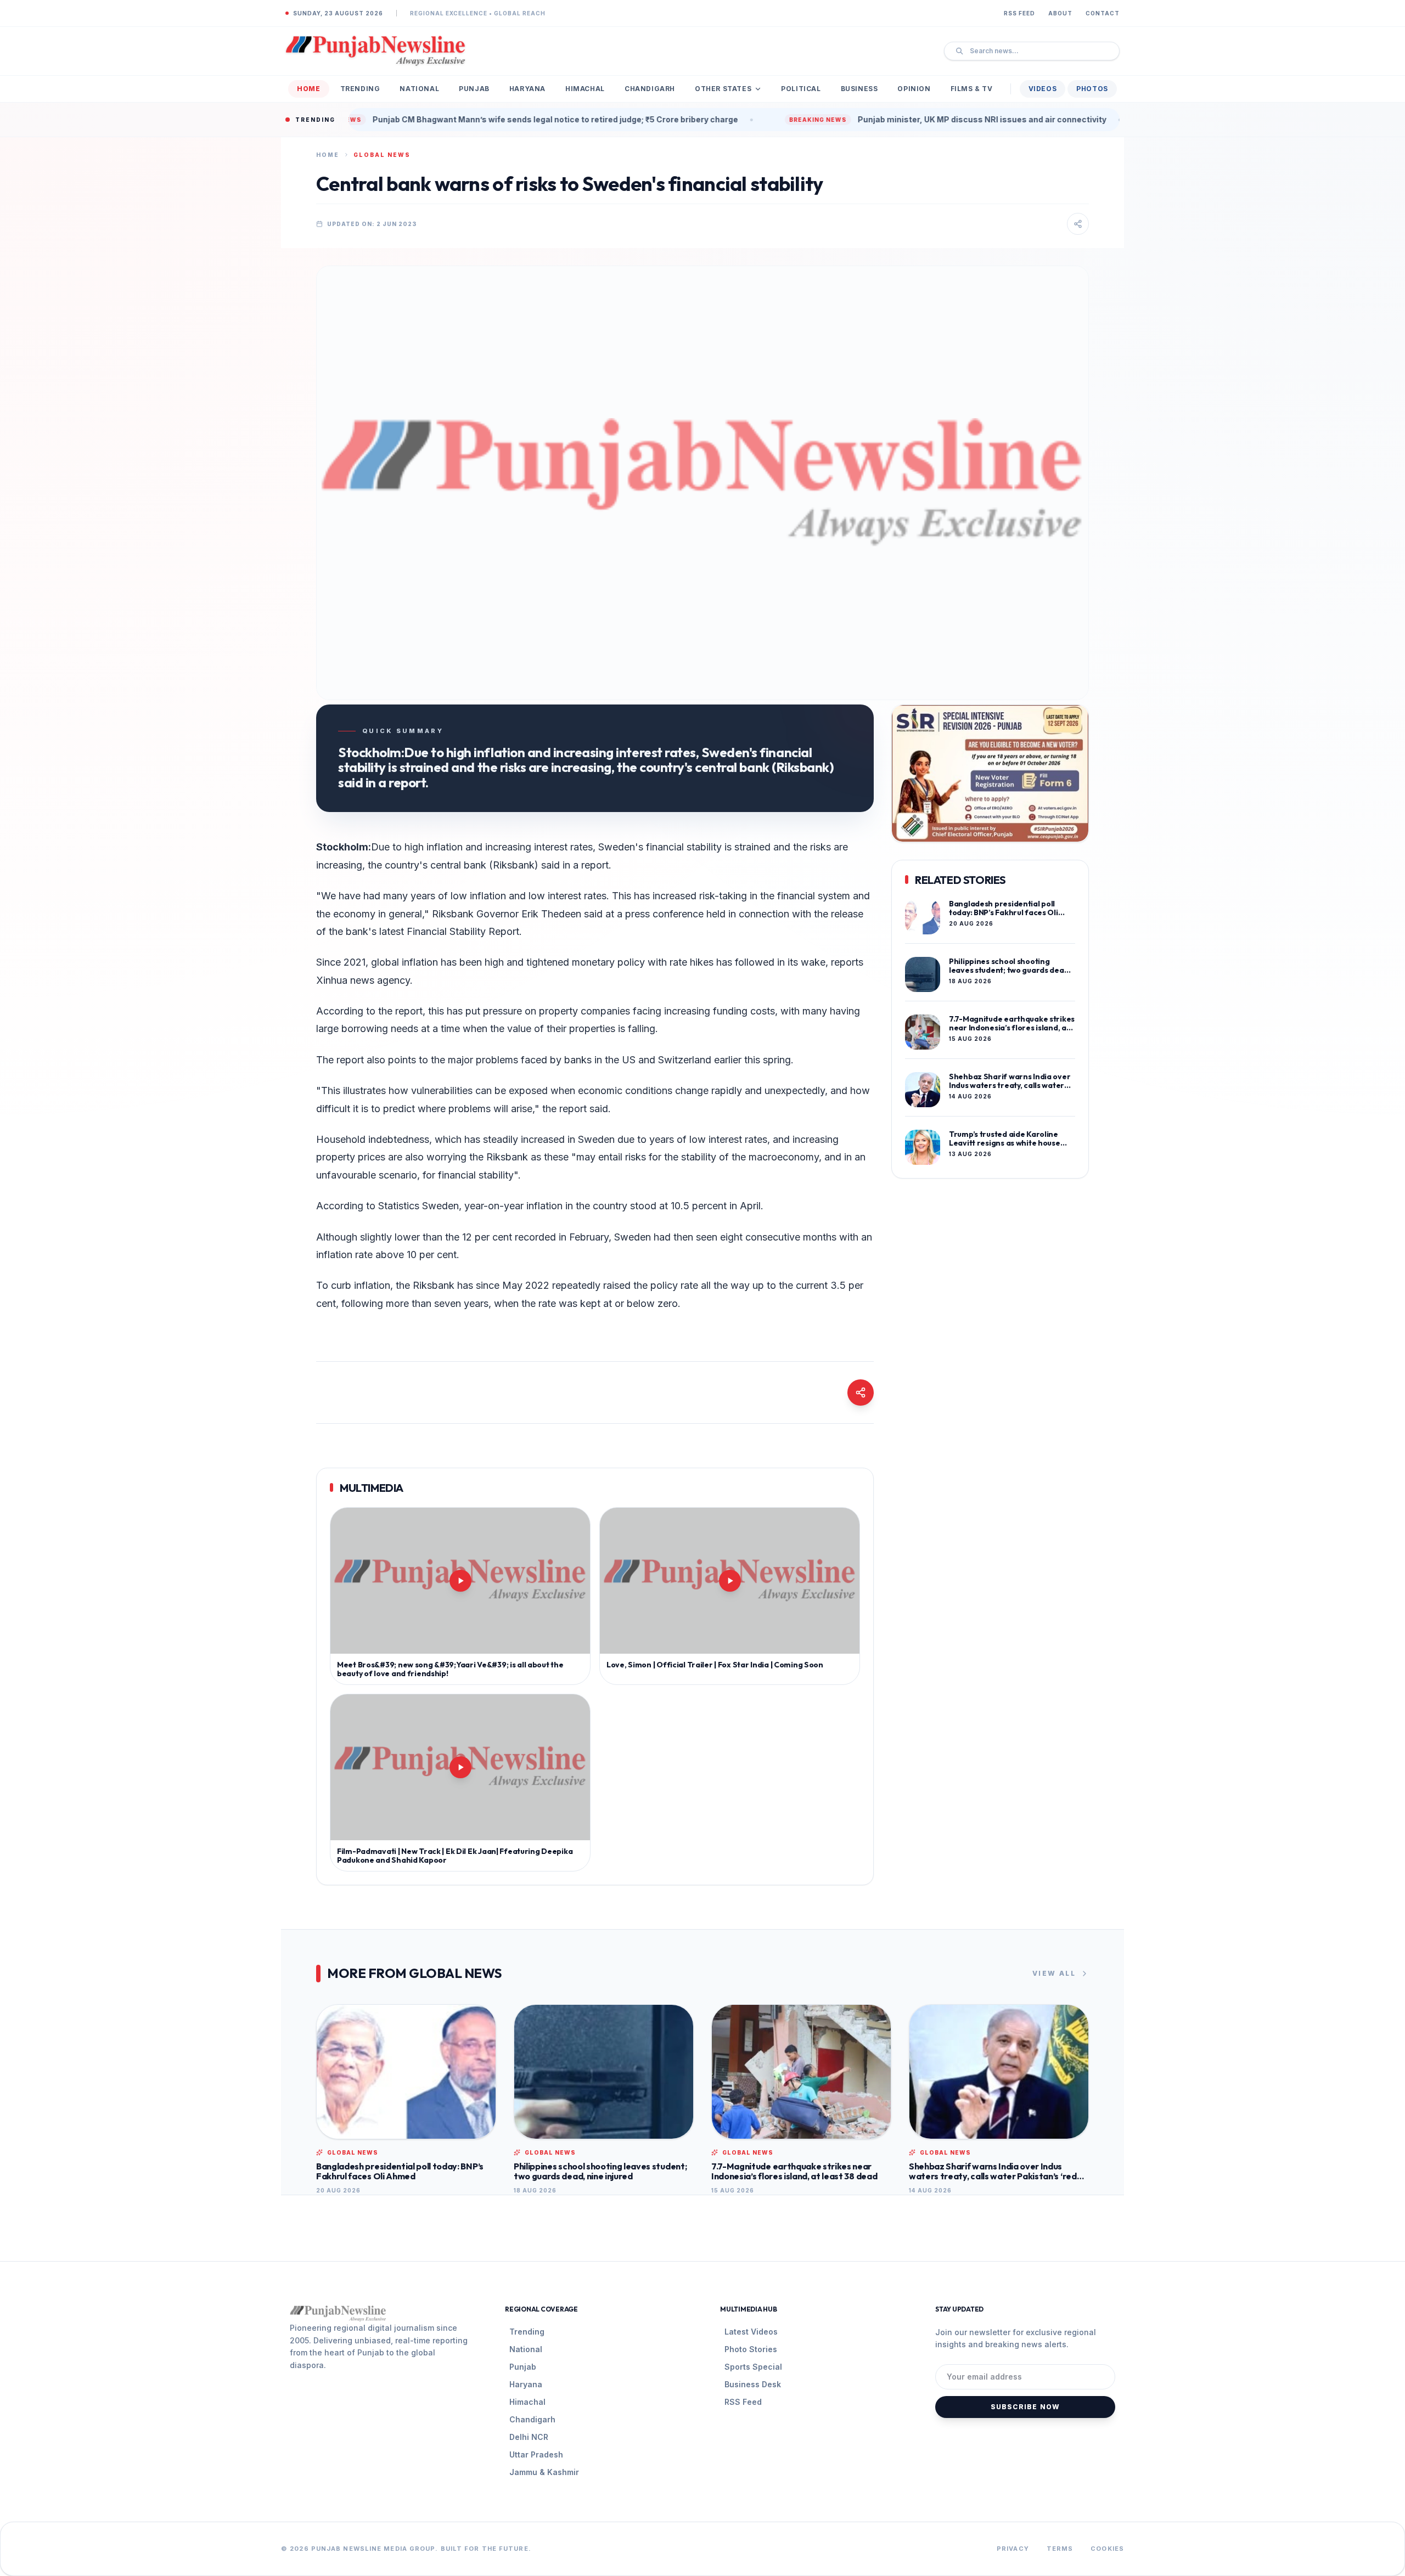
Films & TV (972, 89)
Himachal (585, 89)
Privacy (1013, 2549)
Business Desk (753, 2384)
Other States (723, 89)
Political (801, 89)
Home (308, 89)
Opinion (914, 89)
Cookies (1107, 2549)
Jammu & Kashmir (544, 2472)
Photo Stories (751, 2349)
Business (859, 89)
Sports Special (753, 2367)
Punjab (474, 89)
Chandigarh (650, 89)
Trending (360, 89)
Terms (1060, 2549)
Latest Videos (751, 2332)
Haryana (527, 89)
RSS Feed (1019, 13)
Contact (1103, 13)
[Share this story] (1078, 224)
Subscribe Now (1025, 2407)
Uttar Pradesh (536, 2454)
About (1060, 13)
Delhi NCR (529, 2437)
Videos (1043, 89)
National (419, 89)
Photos (1092, 89)
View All (1054, 1973)
